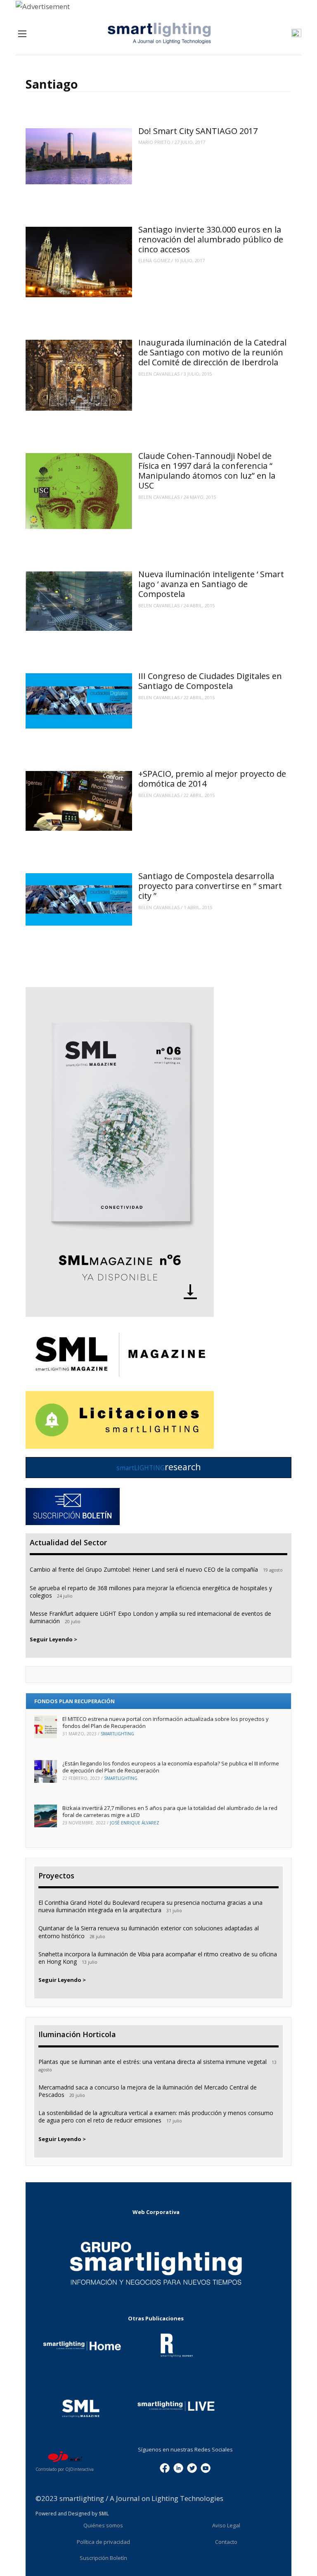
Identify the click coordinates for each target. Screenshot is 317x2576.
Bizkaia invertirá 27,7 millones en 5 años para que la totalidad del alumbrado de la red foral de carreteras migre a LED (170, 1811)
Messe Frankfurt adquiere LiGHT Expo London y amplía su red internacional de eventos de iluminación (150, 1617)
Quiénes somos (103, 2525)
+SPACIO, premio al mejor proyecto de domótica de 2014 (212, 779)
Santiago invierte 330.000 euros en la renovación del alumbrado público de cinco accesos (211, 239)
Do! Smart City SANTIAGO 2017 (198, 131)
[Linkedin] (178, 2468)
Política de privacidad (103, 2542)
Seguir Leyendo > (53, 1639)
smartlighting (117, 1734)
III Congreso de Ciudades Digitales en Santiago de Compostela (210, 681)
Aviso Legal (226, 2525)
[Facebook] (165, 2468)
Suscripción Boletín (103, 2558)
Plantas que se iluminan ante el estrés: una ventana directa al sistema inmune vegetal (153, 2062)
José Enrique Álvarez (135, 1823)
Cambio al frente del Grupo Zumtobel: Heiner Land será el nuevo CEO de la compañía (144, 1569)
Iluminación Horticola (77, 2034)
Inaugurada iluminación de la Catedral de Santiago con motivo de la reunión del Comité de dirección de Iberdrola (212, 352)
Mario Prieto (154, 142)
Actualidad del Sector (68, 1542)
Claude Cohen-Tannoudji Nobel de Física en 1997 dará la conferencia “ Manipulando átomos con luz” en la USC (207, 471)
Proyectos (56, 1876)
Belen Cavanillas (159, 374)
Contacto (226, 2542)
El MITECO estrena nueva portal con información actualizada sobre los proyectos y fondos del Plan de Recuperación (166, 1722)
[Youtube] (206, 2468)
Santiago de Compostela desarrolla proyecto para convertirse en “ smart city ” (210, 886)
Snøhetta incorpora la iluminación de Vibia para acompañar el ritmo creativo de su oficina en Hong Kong (158, 1958)
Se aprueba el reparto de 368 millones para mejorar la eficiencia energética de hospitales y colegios (151, 1592)
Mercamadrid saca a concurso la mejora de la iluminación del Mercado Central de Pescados (148, 2091)
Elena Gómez (154, 260)
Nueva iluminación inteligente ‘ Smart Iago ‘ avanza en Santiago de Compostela (211, 584)
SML (104, 2514)
